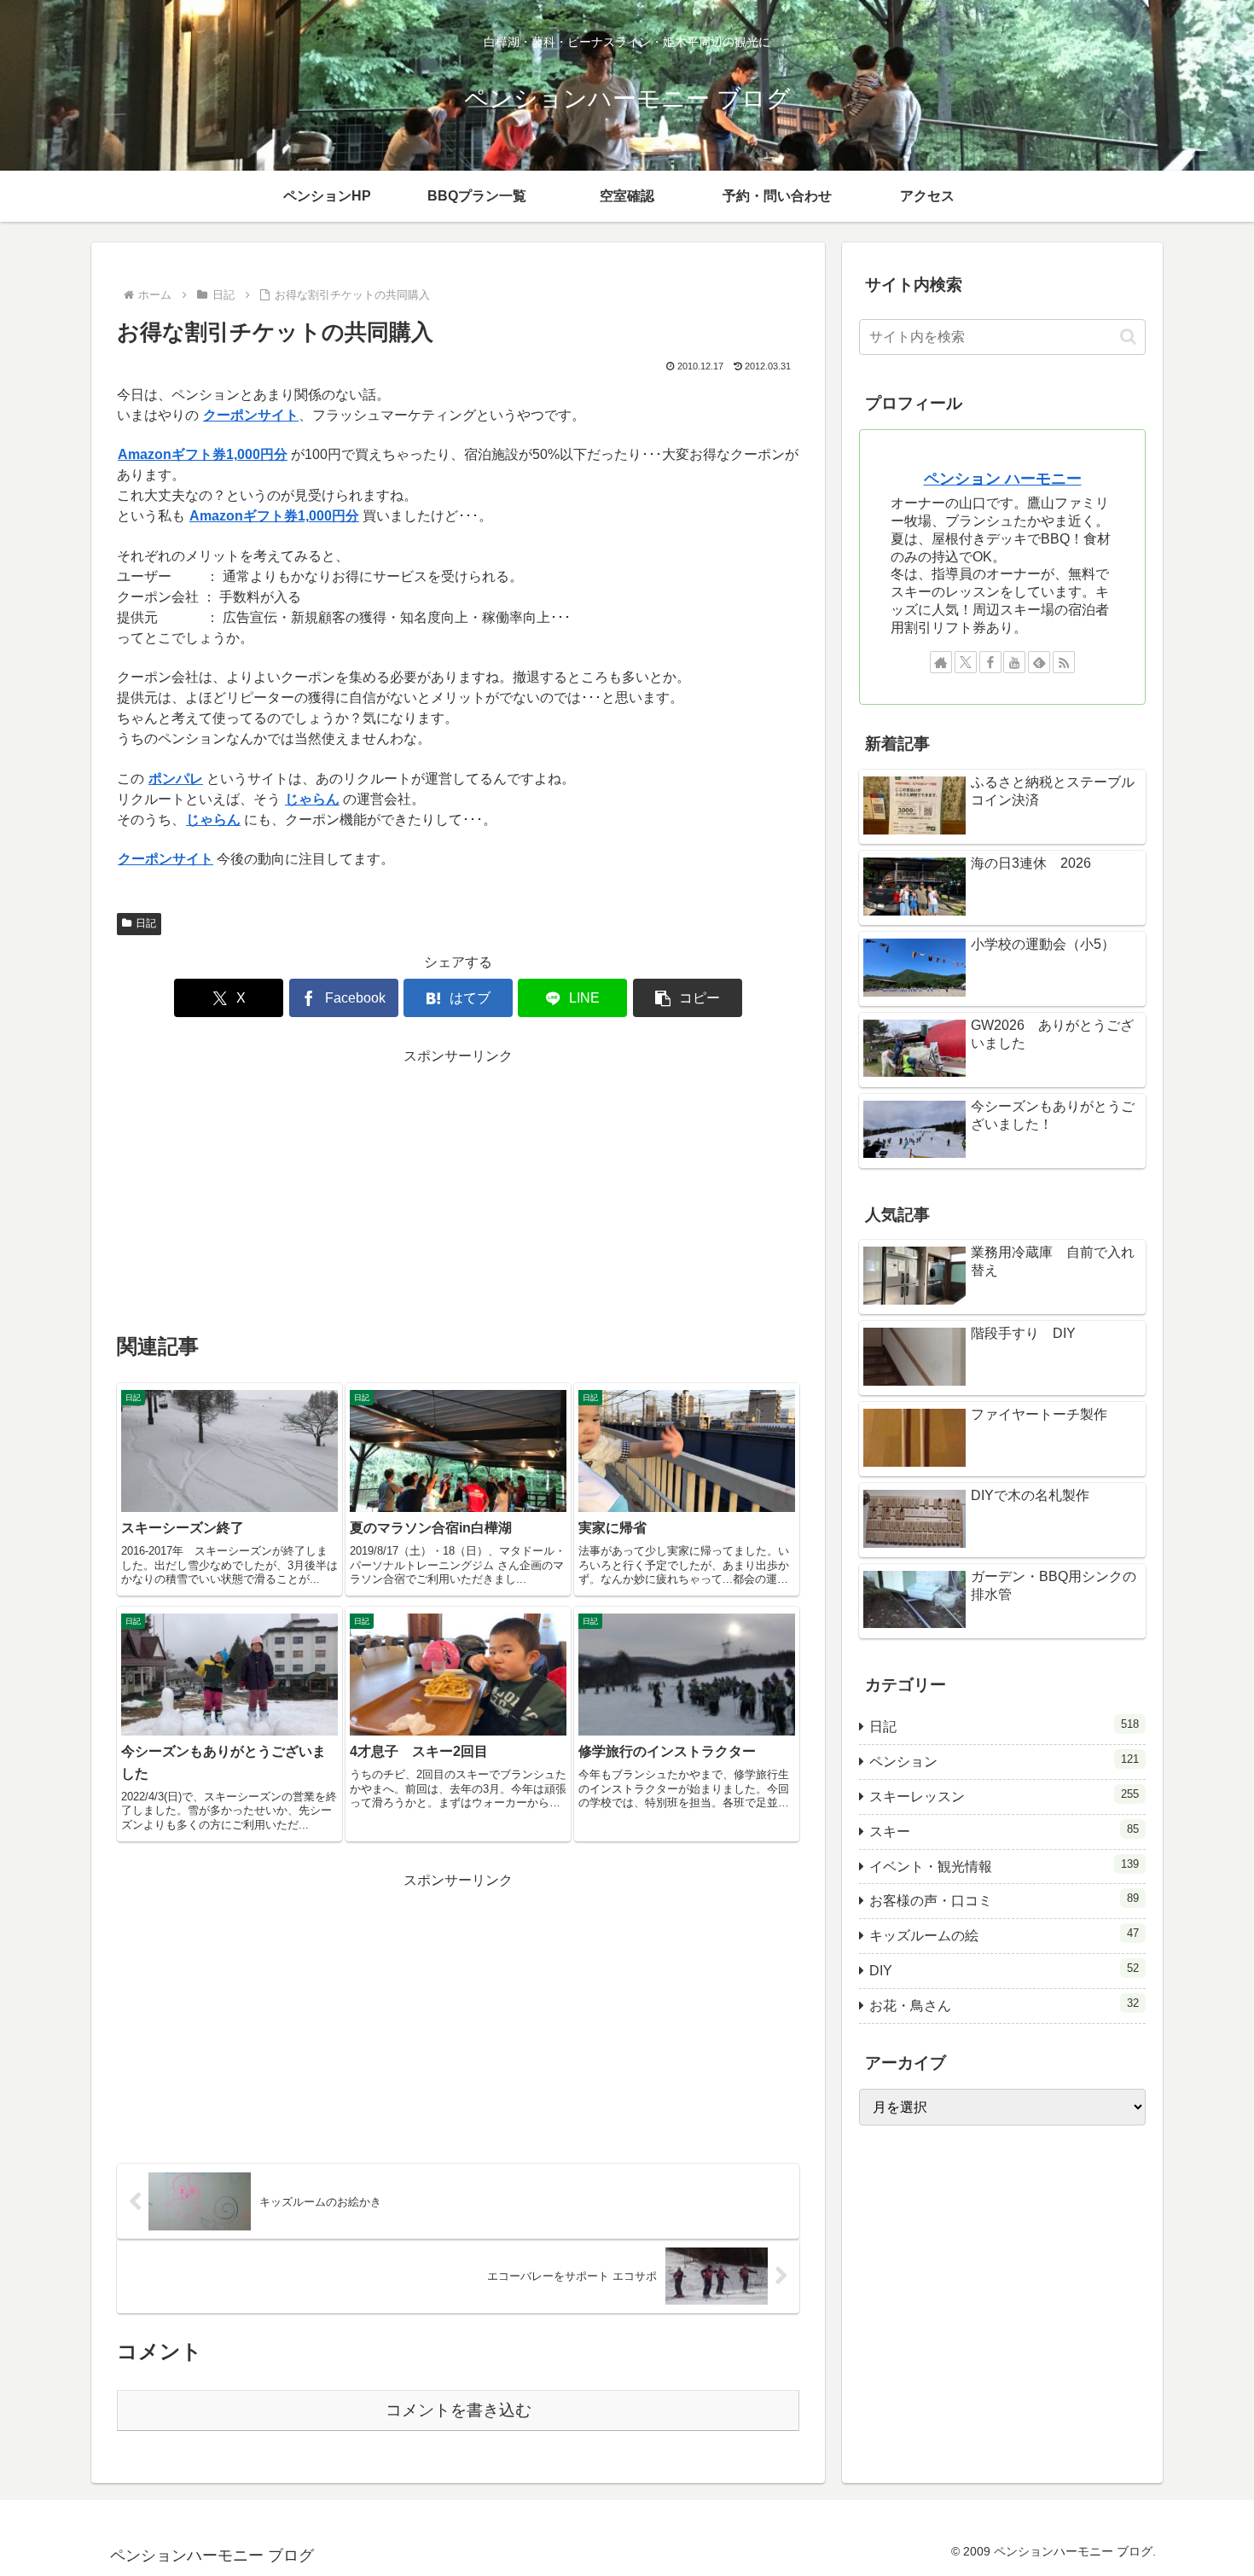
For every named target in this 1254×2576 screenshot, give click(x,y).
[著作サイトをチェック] (941, 662)
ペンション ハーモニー (1003, 479)
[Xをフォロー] (966, 662)
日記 (146, 923)
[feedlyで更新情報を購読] (1039, 662)
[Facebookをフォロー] (990, 662)
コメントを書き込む (459, 2410)
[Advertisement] (458, 1189)
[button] (688, 998)
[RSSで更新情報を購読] (1064, 662)
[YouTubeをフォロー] (1014, 662)
